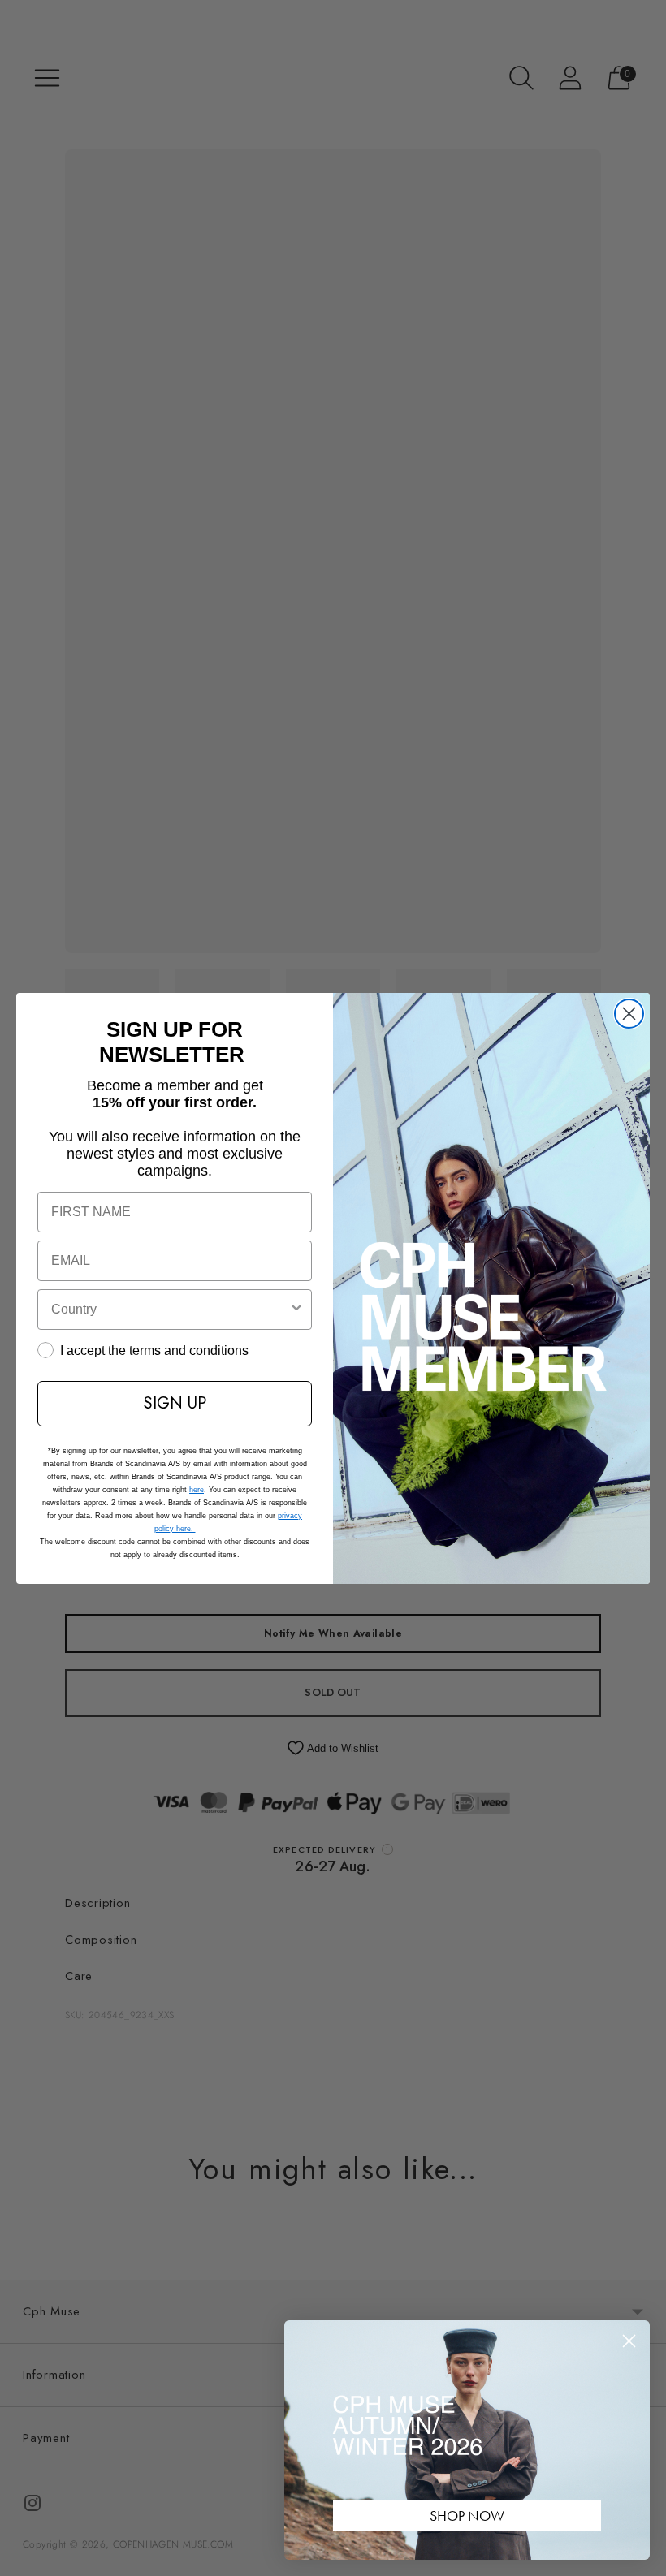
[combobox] (170, 1310)
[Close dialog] (629, 1014)
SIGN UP (175, 1403)
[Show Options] (296, 1310)
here (197, 1490)
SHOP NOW (467, 2516)
